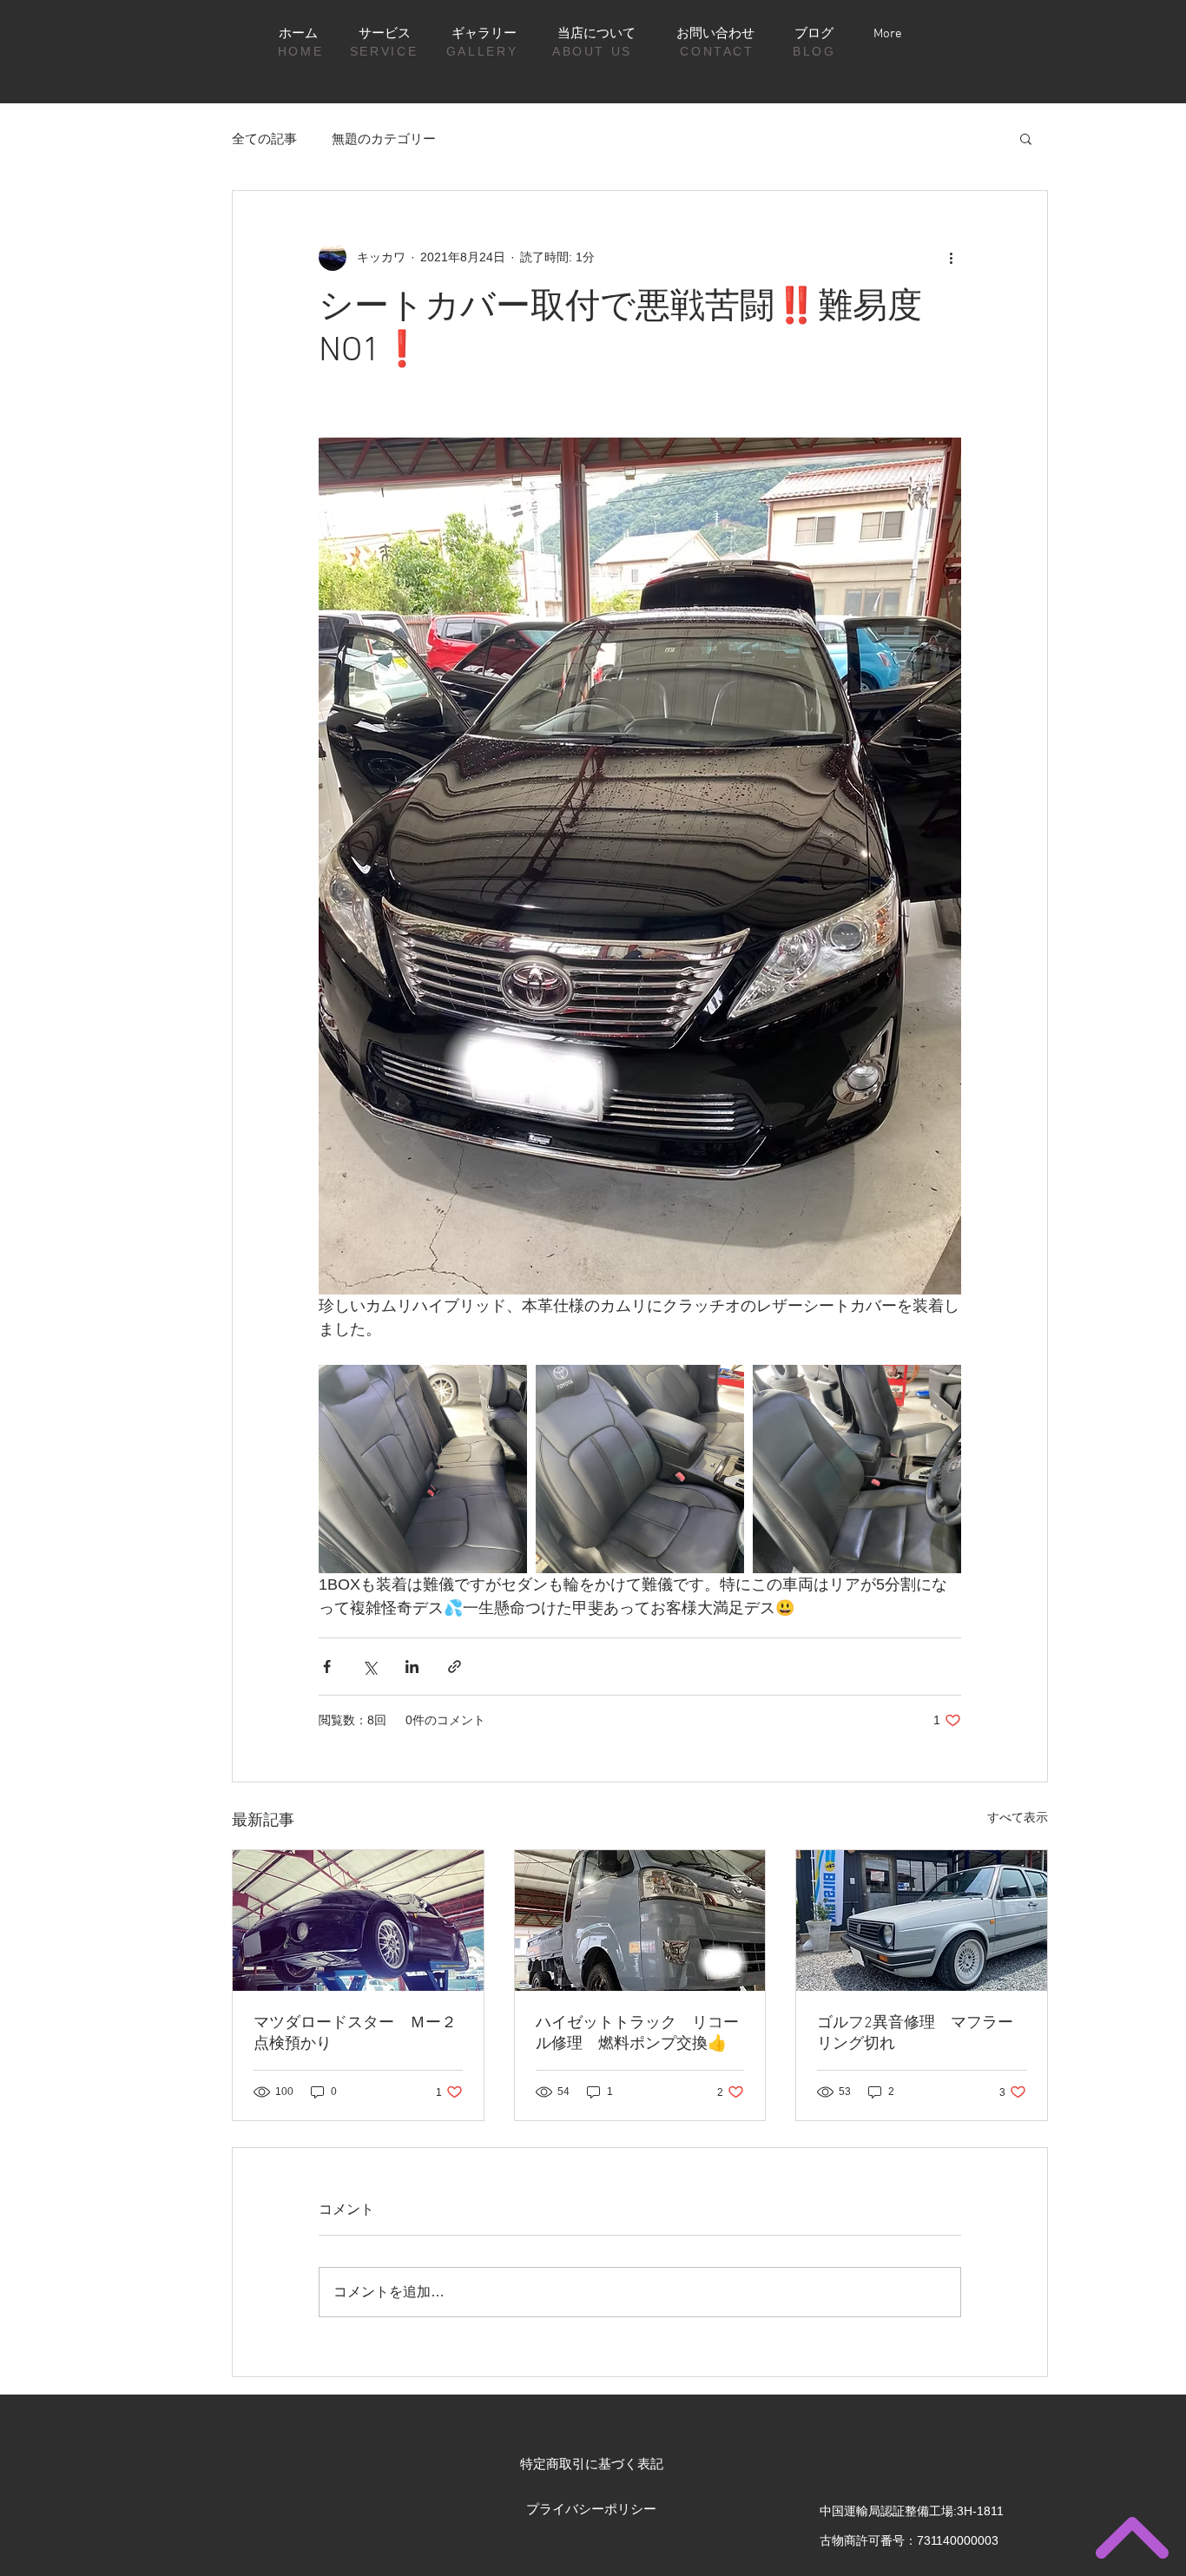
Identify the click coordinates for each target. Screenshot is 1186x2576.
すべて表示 (1018, 1817)
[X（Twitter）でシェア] (369, 1667)
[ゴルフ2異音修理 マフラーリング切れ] (922, 1920)
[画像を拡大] (423, 1469)
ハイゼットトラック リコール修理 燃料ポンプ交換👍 (637, 2034)
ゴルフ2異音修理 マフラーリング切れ (915, 2034)
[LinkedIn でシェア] (412, 1667)
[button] (1026, 138)
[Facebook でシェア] (327, 1667)
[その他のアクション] (951, 257)
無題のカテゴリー (384, 138)
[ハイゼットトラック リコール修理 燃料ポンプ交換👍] (640, 1920)
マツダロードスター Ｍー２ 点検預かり (358, 2034)
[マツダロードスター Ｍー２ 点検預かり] (358, 1920)
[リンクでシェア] (455, 1667)
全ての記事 (264, 138)
